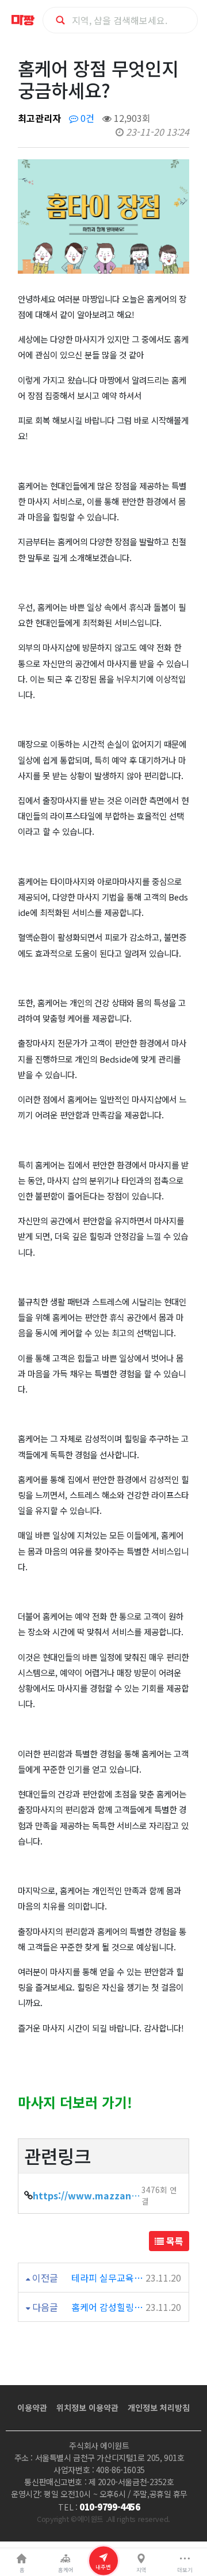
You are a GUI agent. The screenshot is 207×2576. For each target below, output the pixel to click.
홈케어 (66, 2570)
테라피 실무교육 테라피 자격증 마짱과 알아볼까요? (108, 2278)
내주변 (103, 2566)
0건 (86, 118)
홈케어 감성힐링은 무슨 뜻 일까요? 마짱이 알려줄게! (108, 2307)
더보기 (185, 2570)
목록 (174, 2241)
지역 (141, 2570)
